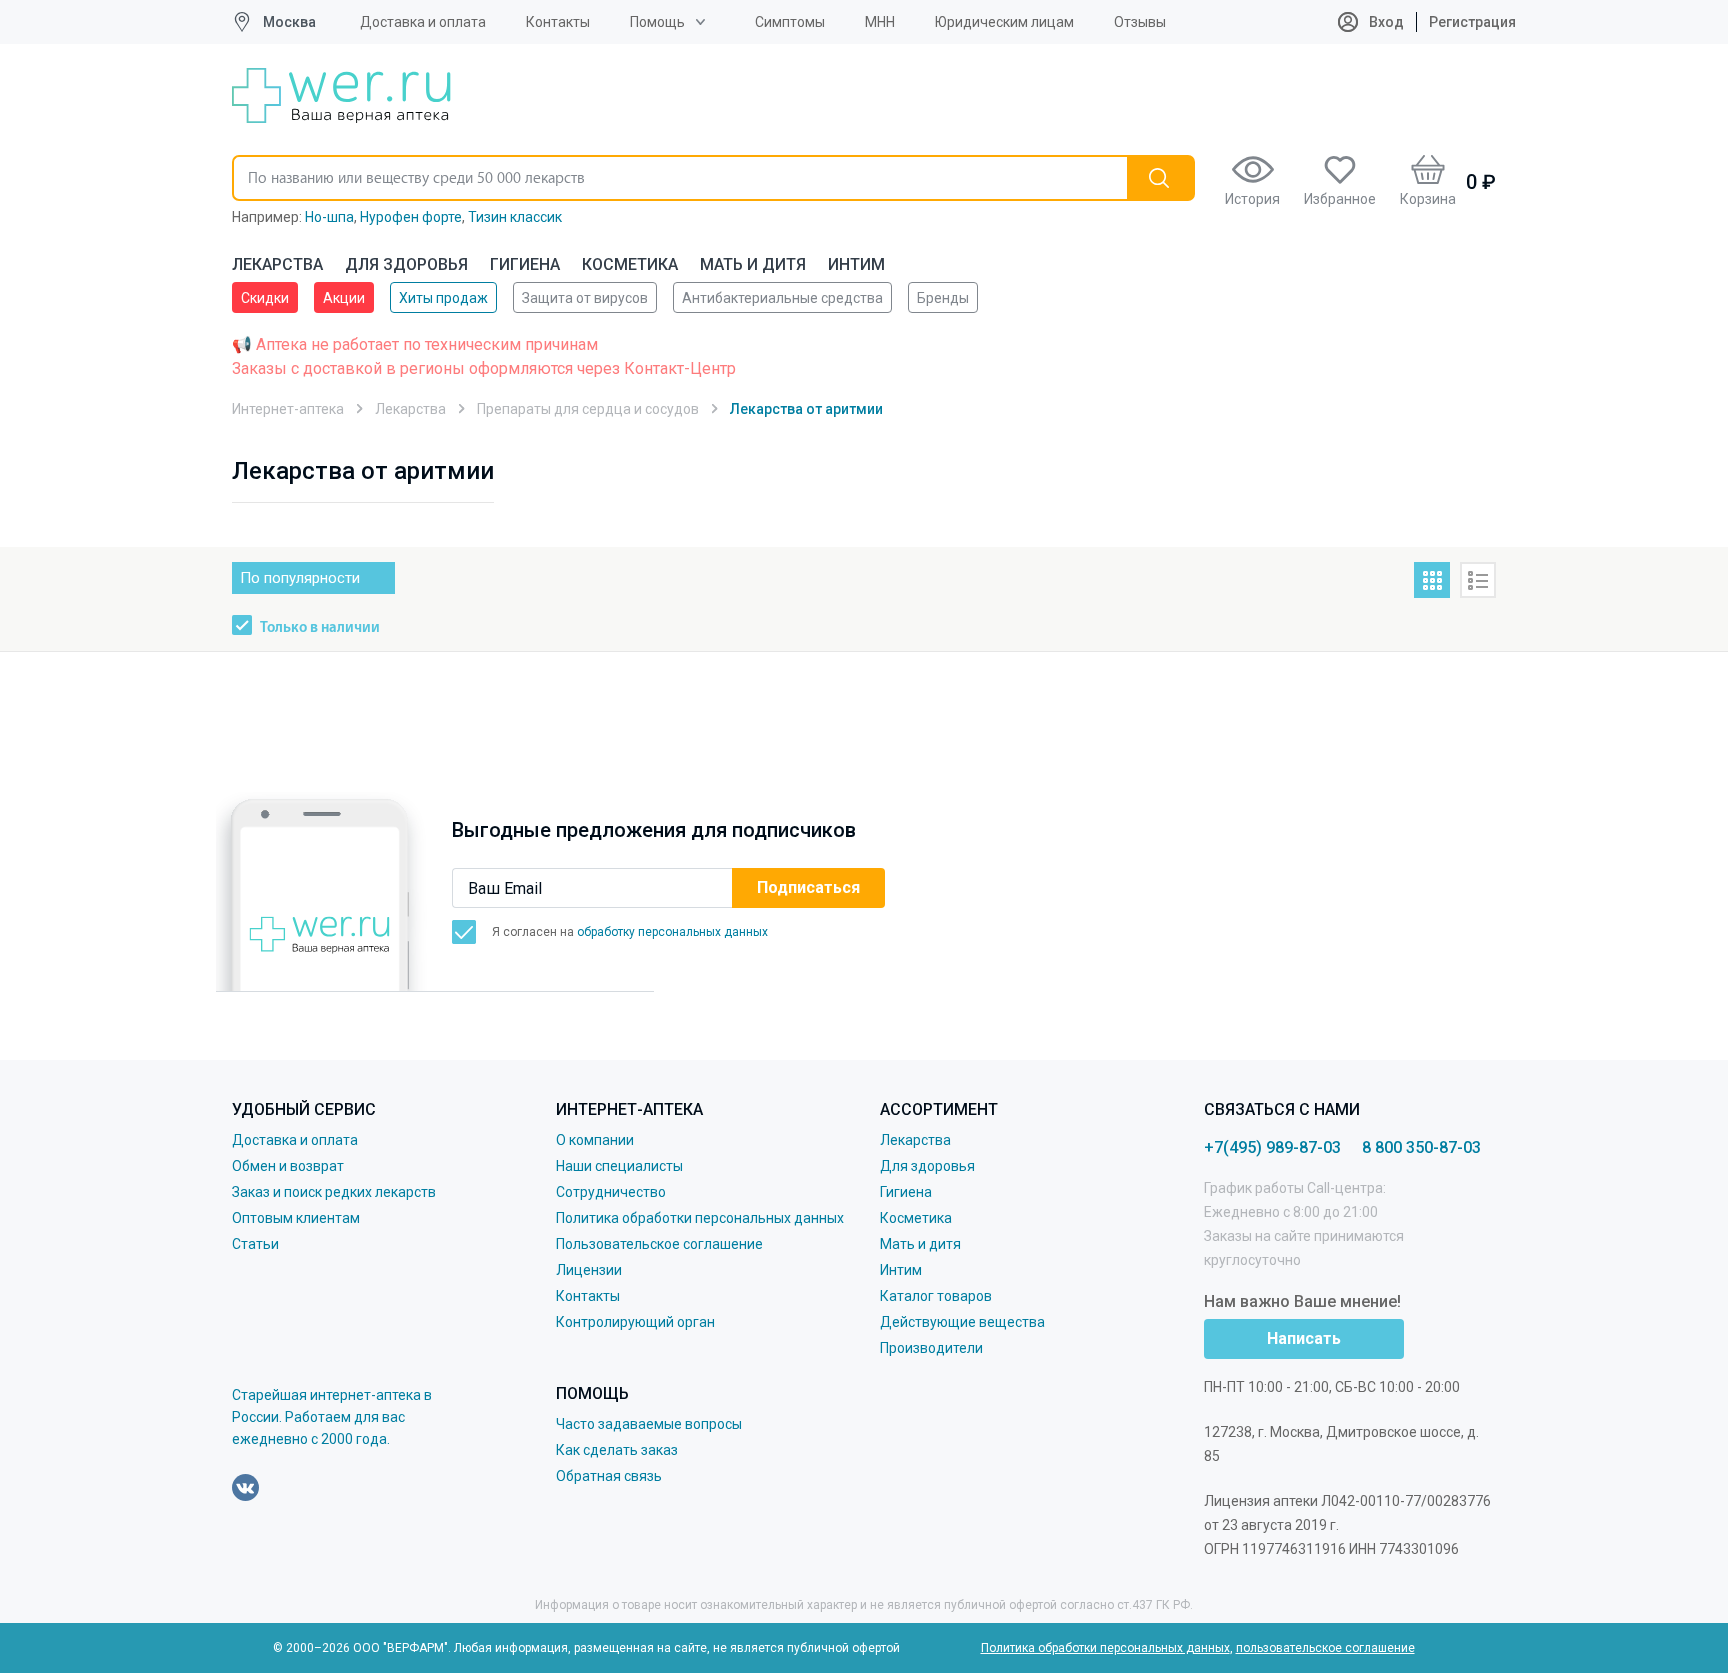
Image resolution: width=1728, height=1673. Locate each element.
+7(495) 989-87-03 (1272, 1147)
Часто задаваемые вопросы (649, 1424)
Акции (344, 298)
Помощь (657, 22)
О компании (595, 1140)
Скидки (265, 298)
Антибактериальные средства (782, 298)
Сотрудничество (611, 1192)
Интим (856, 264)
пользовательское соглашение (1325, 1648)
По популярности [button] (300, 578)
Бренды (943, 298)
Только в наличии (320, 628)
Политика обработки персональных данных (700, 1218)
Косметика (630, 264)
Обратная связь (609, 1476)
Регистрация (1472, 22)
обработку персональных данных (672, 932)
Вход (1385, 22)
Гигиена (525, 264)
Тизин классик (515, 217)
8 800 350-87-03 (1421, 1147)
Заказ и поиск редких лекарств (334, 1192)
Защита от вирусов (585, 298)
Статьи (255, 1244)
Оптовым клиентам (296, 1218)
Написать (1304, 1338)
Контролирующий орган (635, 1322)
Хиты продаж (443, 298)
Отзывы (1140, 22)
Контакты (558, 22)
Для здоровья (406, 264)
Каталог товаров (936, 1296)
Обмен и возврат (288, 1166)
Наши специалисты (619, 1166)
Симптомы (790, 22)
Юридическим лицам (1004, 22)
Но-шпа (329, 217)
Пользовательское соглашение (659, 1244)
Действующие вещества (962, 1322)
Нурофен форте (411, 217)
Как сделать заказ (617, 1450)
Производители (931, 1348)
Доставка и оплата (423, 22)
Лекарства (277, 264)
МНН (880, 22)
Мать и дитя (753, 264)
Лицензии (589, 1270)
